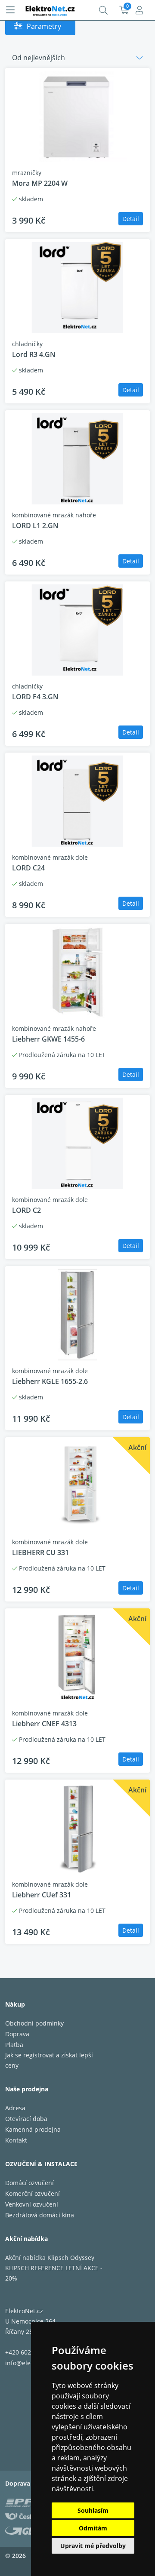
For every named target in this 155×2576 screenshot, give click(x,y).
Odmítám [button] (93, 2528)
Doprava (17, 2034)
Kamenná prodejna (33, 2129)
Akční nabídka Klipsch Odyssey (50, 2258)
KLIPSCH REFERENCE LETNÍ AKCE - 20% (54, 2273)
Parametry (44, 26)
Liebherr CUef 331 (42, 1895)
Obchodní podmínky (34, 2023)
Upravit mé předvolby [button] (93, 2546)
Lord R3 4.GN (34, 354)
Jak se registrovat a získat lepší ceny (49, 2060)
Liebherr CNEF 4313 (44, 1724)
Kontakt (16, 2140)
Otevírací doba (26, 2119)
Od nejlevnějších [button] (39, 58)
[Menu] (10, 10)
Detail (131, 219)
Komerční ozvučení (33, 2193)
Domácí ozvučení (29, 2183)
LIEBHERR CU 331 (40, 1552)
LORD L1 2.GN (35, 526)
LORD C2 (26, 1210)
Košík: (124, 10)
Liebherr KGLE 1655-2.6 (50, 1381)
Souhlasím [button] (93, 2510)
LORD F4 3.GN (35, 697)
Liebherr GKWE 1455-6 (48, 1039)
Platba (14, 2045)
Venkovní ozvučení (32, 2204)
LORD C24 (28, 868)
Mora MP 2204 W (40, 183)
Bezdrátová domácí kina (40, 2215)
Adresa (15, 2108)
